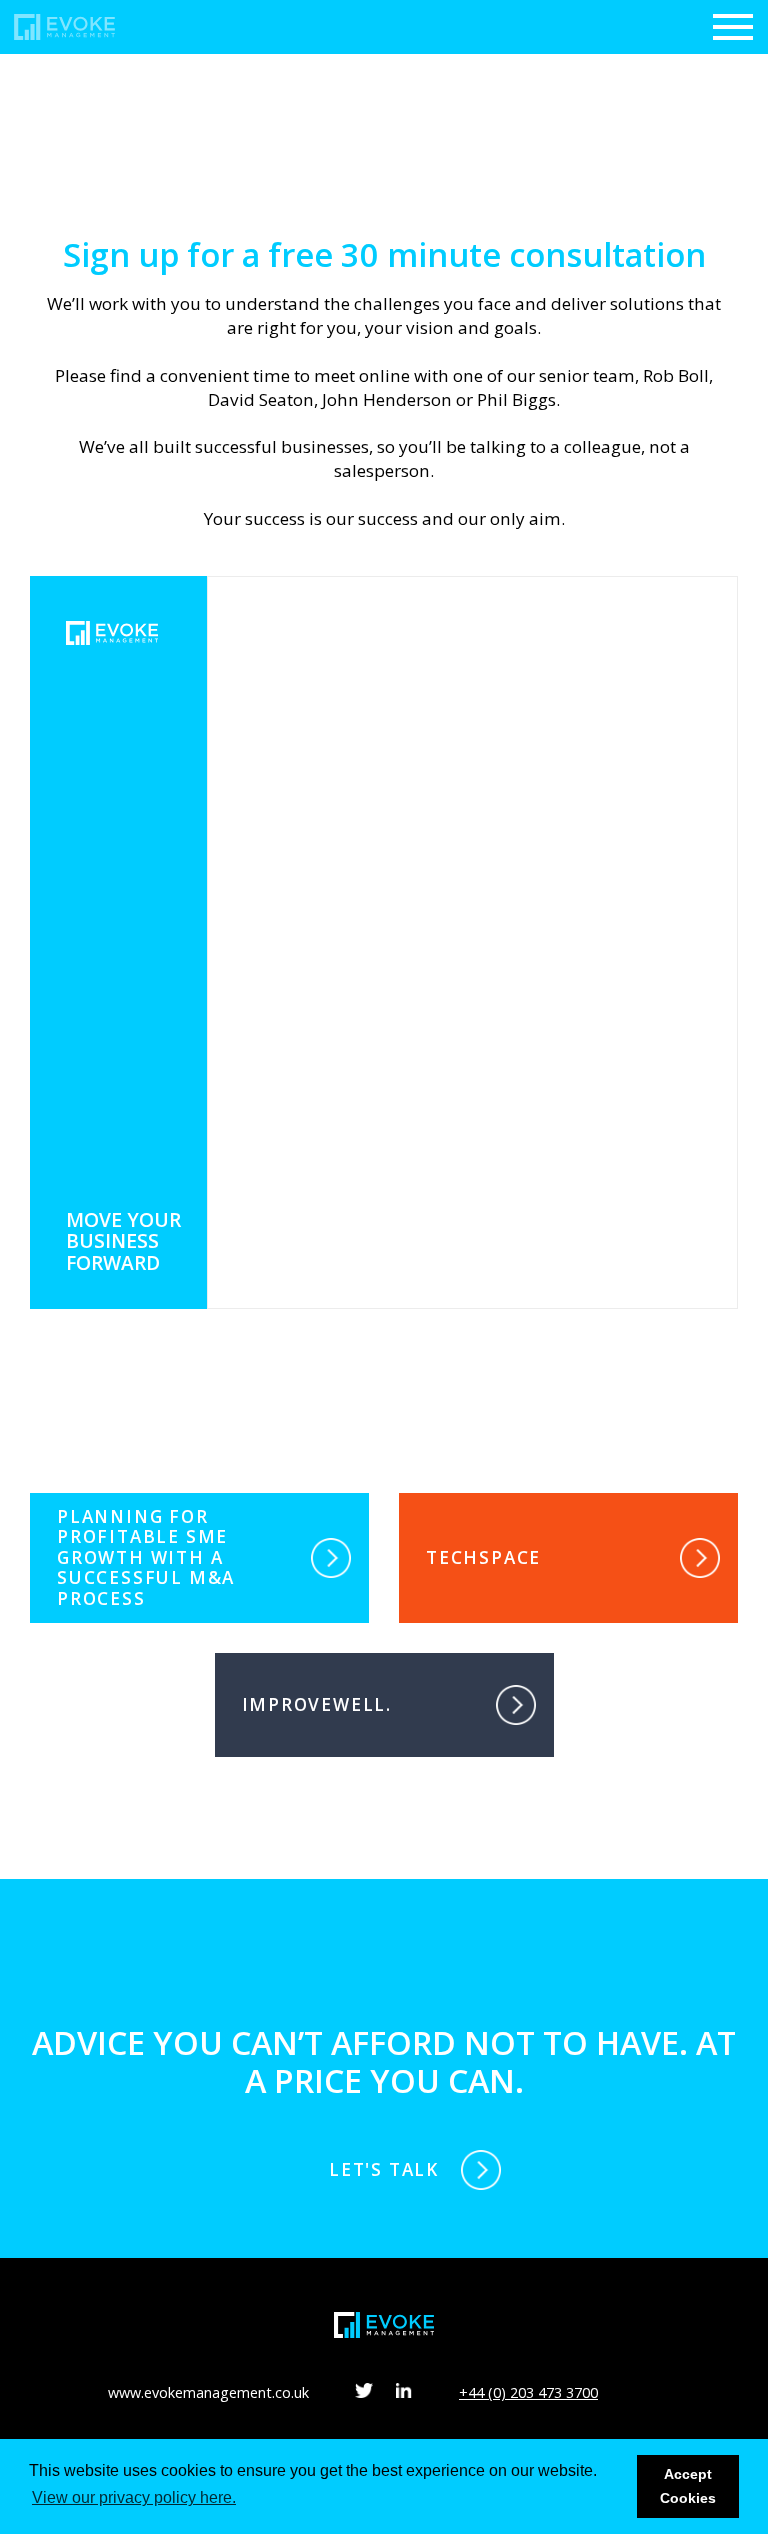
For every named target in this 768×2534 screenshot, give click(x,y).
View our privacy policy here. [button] (134, 2497)
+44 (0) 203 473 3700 (528, 2392)
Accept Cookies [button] (688, 2486)
